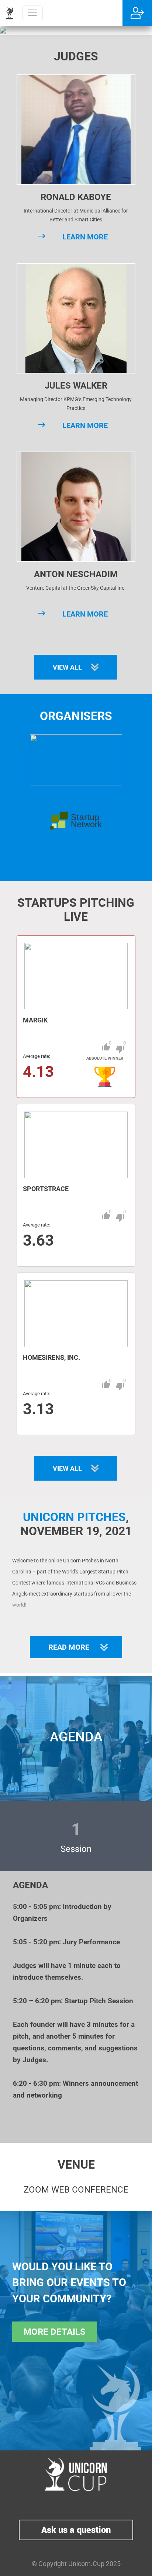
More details (55, 2332)
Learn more (85, 237)
